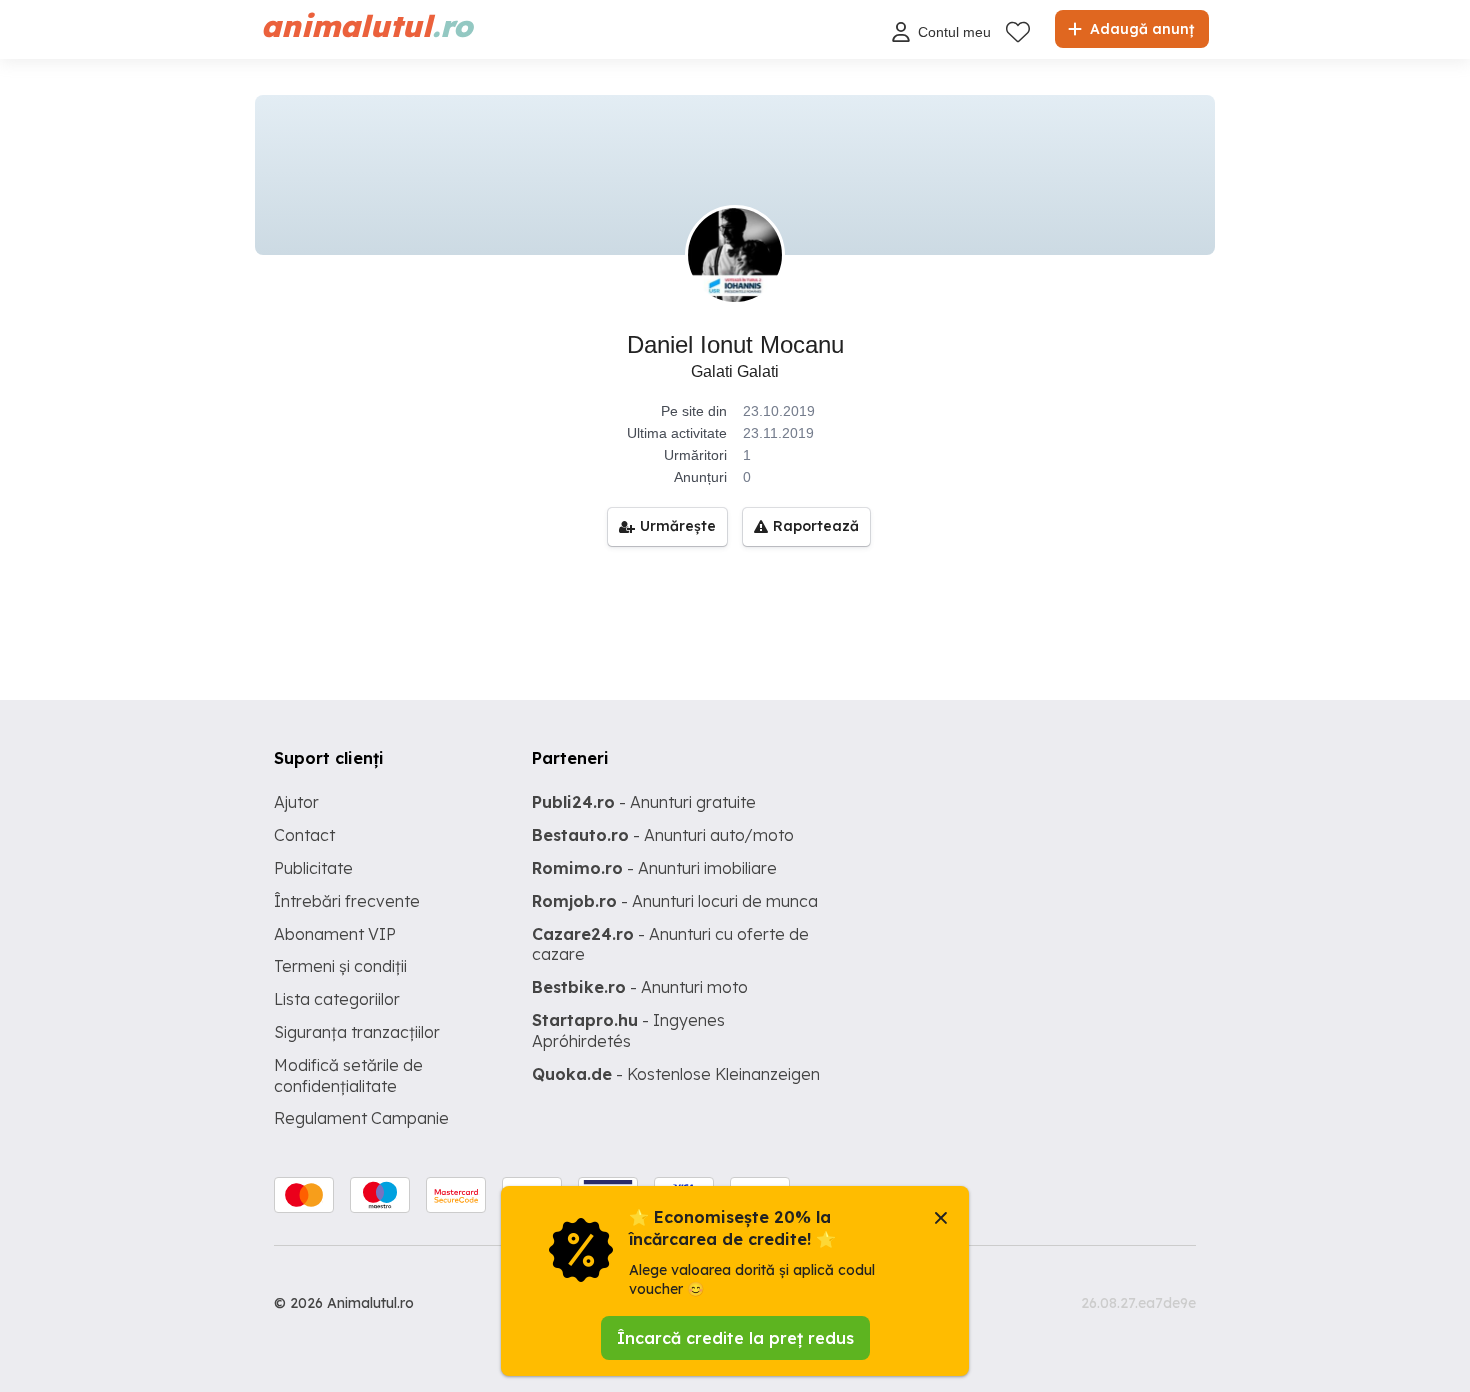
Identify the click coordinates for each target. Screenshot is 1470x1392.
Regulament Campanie (361, 1118)
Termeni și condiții (340, 966)
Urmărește (678, 526)
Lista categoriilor (337, 999)
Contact (304, 835)
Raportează (816, 526)
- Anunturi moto (640, 987)
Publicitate (313, 868)
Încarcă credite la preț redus (735, 1338)
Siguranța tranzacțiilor (357, 1032)
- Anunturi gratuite (644, 802)
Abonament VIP (335, 934)
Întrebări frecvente (347, 901)
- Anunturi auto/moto (663, 835)
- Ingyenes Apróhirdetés (628, 1030)
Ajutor (296, 802)
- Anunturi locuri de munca (675, 901)
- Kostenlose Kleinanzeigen (676, 1074)
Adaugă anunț (1140, 29)
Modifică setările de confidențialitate (348, 1075)
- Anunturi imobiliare (654, 868)
